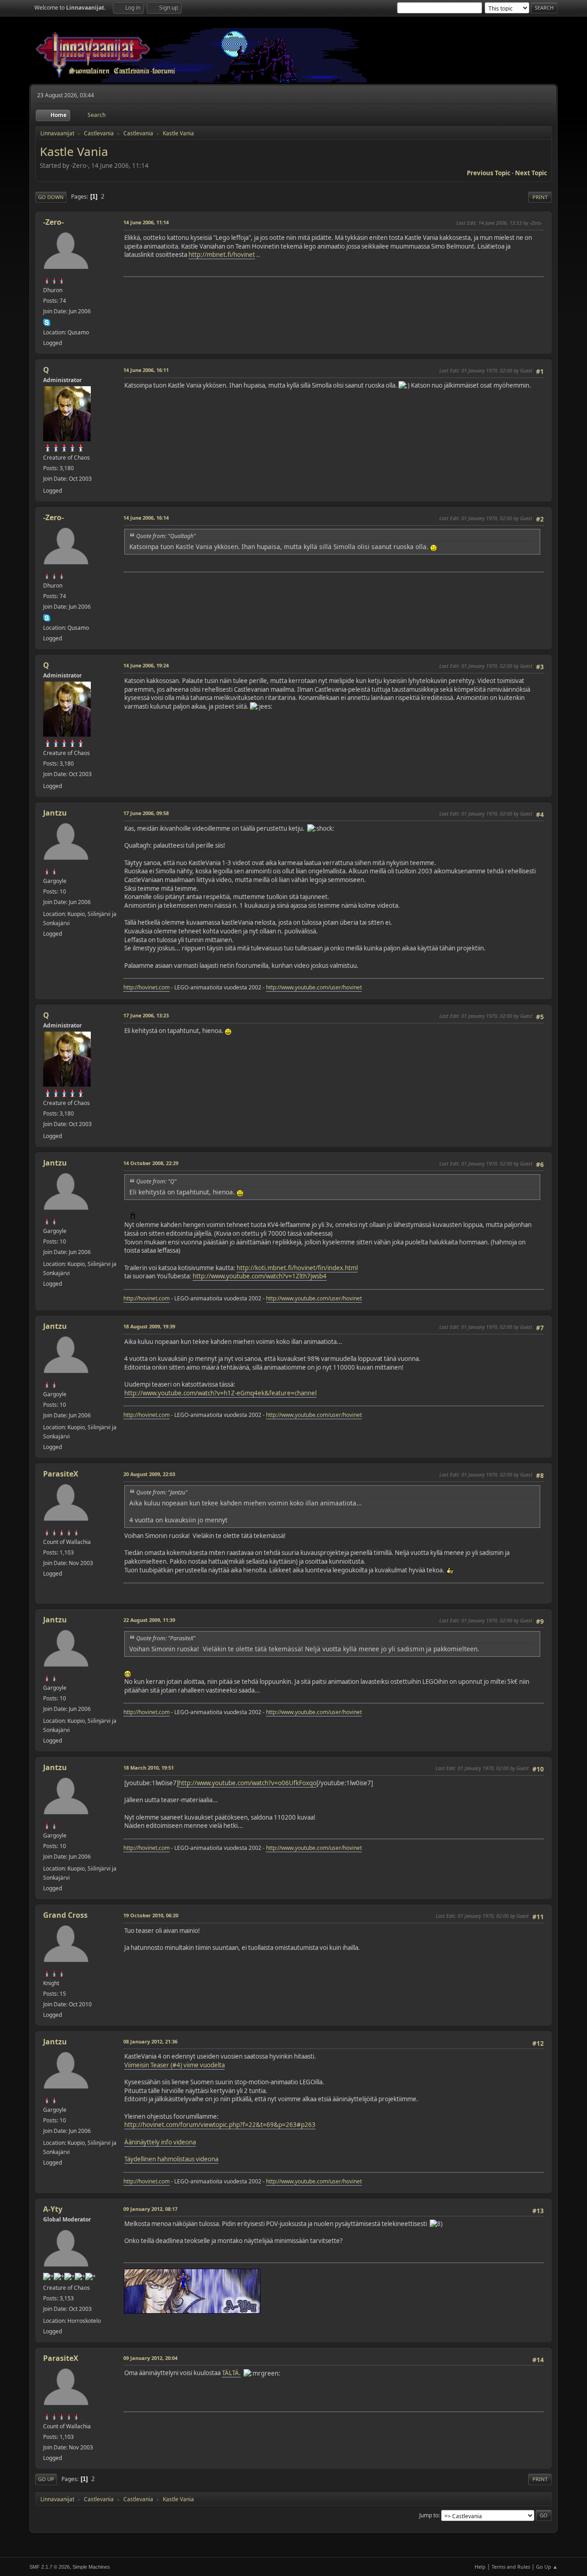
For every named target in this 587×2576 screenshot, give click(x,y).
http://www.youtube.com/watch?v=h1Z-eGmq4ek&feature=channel (220, 1393)
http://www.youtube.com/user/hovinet (314, 987)
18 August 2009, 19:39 (149, 1326)
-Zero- (53, 222)
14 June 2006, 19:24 (146, 665)
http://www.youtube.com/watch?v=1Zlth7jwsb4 (260, 1276)
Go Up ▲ (547, 2567)
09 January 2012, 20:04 (150, 2358)
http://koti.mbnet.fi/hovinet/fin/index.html (297, 1268)
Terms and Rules (511, 2567)
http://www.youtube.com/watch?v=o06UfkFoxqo (247, 1783)
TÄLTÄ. (231, 2373)
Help (480, 2567)
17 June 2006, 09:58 (146, 813)
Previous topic (489, 173)
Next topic (531, 173)
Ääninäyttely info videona (160, 2142)
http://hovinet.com (147, 987)
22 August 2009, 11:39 (149, 1620)
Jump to (429, 2515)
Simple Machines (91, 2567)
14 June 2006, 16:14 (146, 518)
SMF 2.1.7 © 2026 (50, 2567)
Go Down (51, 197)
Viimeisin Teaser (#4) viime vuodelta (174, 2065)
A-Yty (53, 2209)
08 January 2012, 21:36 (150, 2041)
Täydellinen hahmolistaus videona (171, 2159)
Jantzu (55, 813)
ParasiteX (61, 1474)
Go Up (46, 2479)
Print (540, 197)
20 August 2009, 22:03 (149, 1474)
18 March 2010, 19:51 (149, 1768)
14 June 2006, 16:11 (146, 370)
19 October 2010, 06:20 (151, 1915)
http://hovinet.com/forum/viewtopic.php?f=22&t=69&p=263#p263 (220, 2125)
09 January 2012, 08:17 (150, 2209)
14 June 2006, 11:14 (146, 222)
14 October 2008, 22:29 (151, 1163)
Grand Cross (65, 1915)
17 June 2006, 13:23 (146, 1015)
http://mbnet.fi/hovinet (222, 255)
